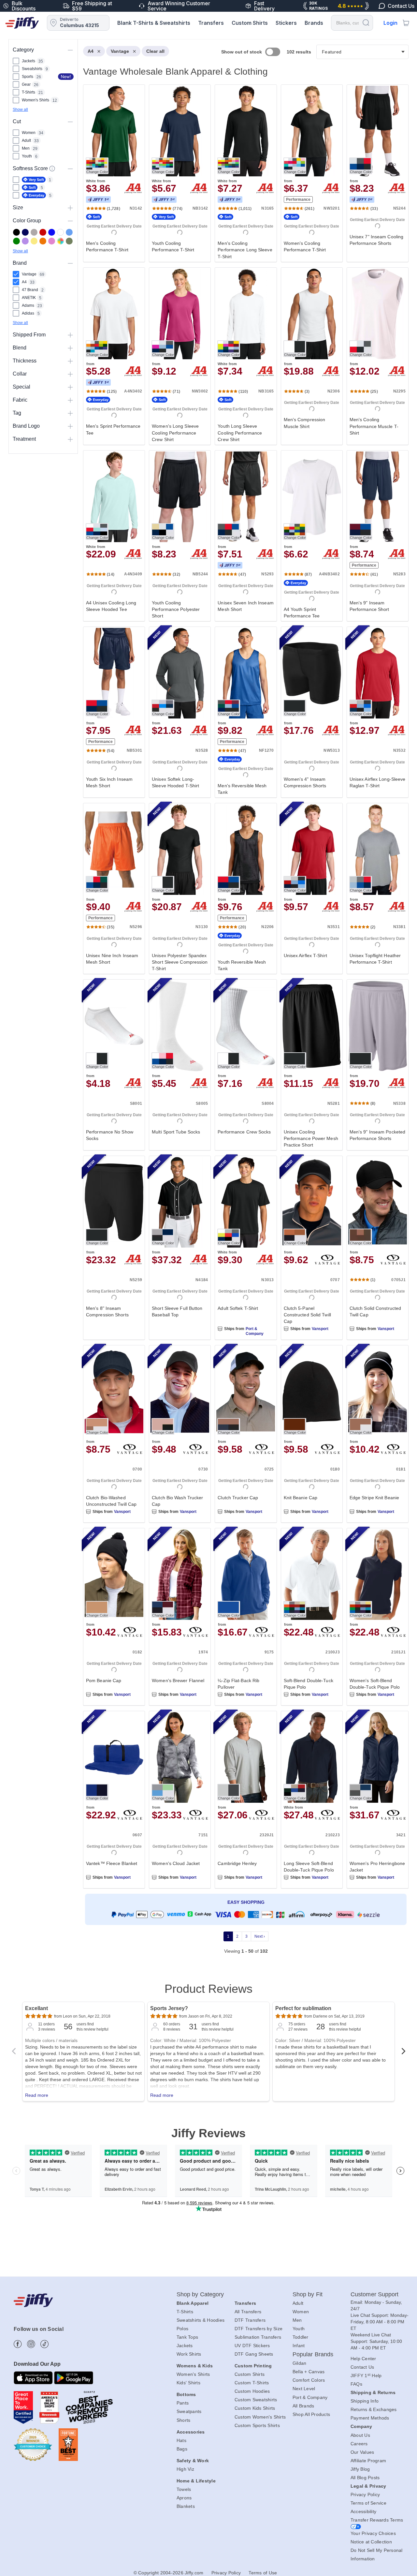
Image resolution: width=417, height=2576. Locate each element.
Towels (184, 2489)
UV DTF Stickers (252, 2346)
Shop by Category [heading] (200, 2294)
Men (297, 2320)
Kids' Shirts (188, 2383)
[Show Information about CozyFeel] (52, 169)
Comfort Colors (309, 2380)
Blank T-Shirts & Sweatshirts (154, 23)
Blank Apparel (193, 2303)
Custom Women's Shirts (260, 2417)
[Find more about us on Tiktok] (44, 2344)
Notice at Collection (371, 2542)
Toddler (301, 2337)
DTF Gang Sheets (254, 2354)
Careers (359, 2444)
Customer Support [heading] (375, 2294)
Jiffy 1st (98, 200)
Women (301, 2312)
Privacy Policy (365, 2495)
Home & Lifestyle (196, 2481)
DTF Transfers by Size (259, 2329)
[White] (60, 232)
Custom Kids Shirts (255, 2408)
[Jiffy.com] (22, 23)
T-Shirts (185, 2312)
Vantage (120, 51)
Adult (298, 2303)
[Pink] (52, 241)
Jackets (185, 2346)
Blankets (186, 2506)
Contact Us (362, 2367)
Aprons (184, 2498)
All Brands (303, 2406)
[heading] (243, 1006)
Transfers (211, 23)
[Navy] (25, 232)
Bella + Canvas (309, 2372)
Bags (182, 2449)
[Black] (16, 232)
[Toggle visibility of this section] (70, 50)
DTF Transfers (250, 2320)
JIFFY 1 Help (366, 2376)
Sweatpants (189, 2411)
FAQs (356, 2384)
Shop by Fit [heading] (308, 2294)
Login (390, 23)
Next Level (304, 2389)
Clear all (155, 51)
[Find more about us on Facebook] (18, 2344)
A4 (91, 51)
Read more (37, 2095)
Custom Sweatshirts (256, 2400)
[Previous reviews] (14, 2053)
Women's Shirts (193, 2374)
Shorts (184, 2420)
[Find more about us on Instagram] (31, 2344)
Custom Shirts (250, 23)
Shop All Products (311, 2414)
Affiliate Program (368, 2461)
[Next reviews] (403, 2053)
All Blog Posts (365, 2478)
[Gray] (34, 232)
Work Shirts (189, 2354)
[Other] (60, 241)
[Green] (16, 241)
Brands (314, 23)
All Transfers (248, 2312)
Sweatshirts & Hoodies (201, 2320)
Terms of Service (368, 2503)
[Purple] (25, 241)
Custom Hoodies (252, 2391)
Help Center (363, 2359)
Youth (299, 2329)
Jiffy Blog (360, 2469)
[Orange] (43, 241)
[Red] (43, 232)
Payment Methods (370, 2418)
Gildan (300, 2363)
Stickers (286, 23)
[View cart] (406, 23)
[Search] (366, 22)
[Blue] (69, 232)
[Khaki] (69, 241)
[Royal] (52, 232)
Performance (298, 200)
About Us (360, 2435)
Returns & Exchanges (374, 2409)
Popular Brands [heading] (313, 2354)
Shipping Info (365, 2401)
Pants (183, 2403)
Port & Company (255, 1331)
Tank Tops (187, 2337)
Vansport (320, 1329)
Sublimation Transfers (258, 2337)
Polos (182, 2329)
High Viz (185, 2469)
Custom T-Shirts (252, 2383)
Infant (299, 2346)
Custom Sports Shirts (257, 2425)
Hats (181, 2440)
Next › (260, 1936)
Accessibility (363, 2511)
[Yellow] (34, 241)
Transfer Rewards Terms (377, 2520)
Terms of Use (263, 2573)
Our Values (362, 2452)
